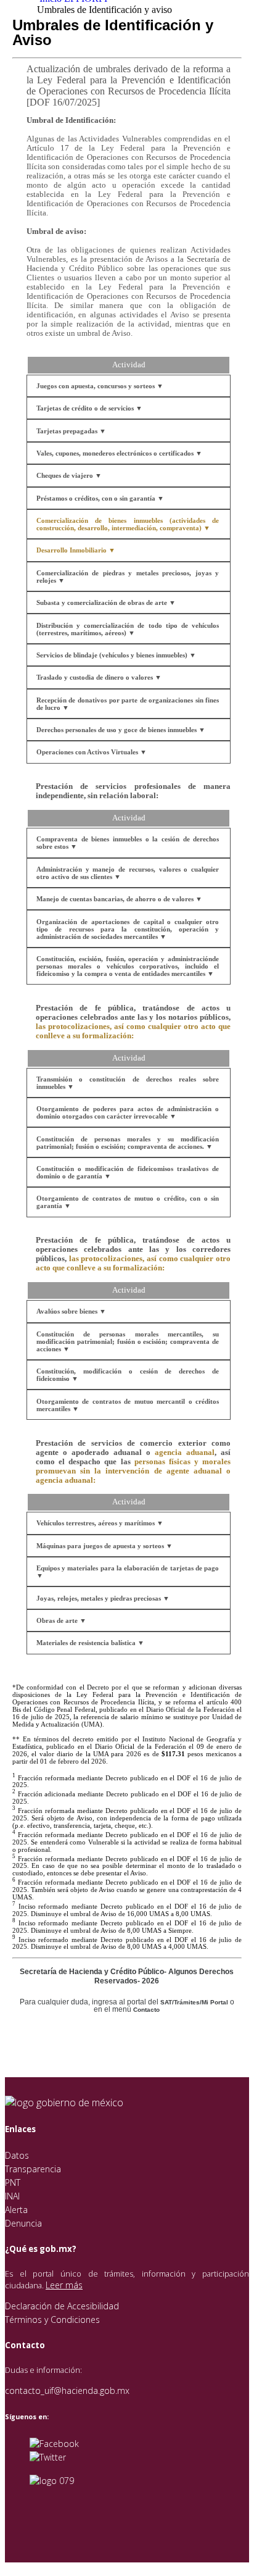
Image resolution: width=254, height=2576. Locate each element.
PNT (13, 2182)
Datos (17, 2155)
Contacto (146, 2010)
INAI (12, 2196)
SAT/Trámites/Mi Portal (194, 2002)
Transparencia (33, 2169)
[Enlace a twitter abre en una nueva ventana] (48, 2457)
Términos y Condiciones (52, 2320)
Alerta (16, 2210)
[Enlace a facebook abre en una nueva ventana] (54, 2444)
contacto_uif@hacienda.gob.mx (67, 2391)
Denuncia (23, 2223)
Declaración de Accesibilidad (62, 2306)
